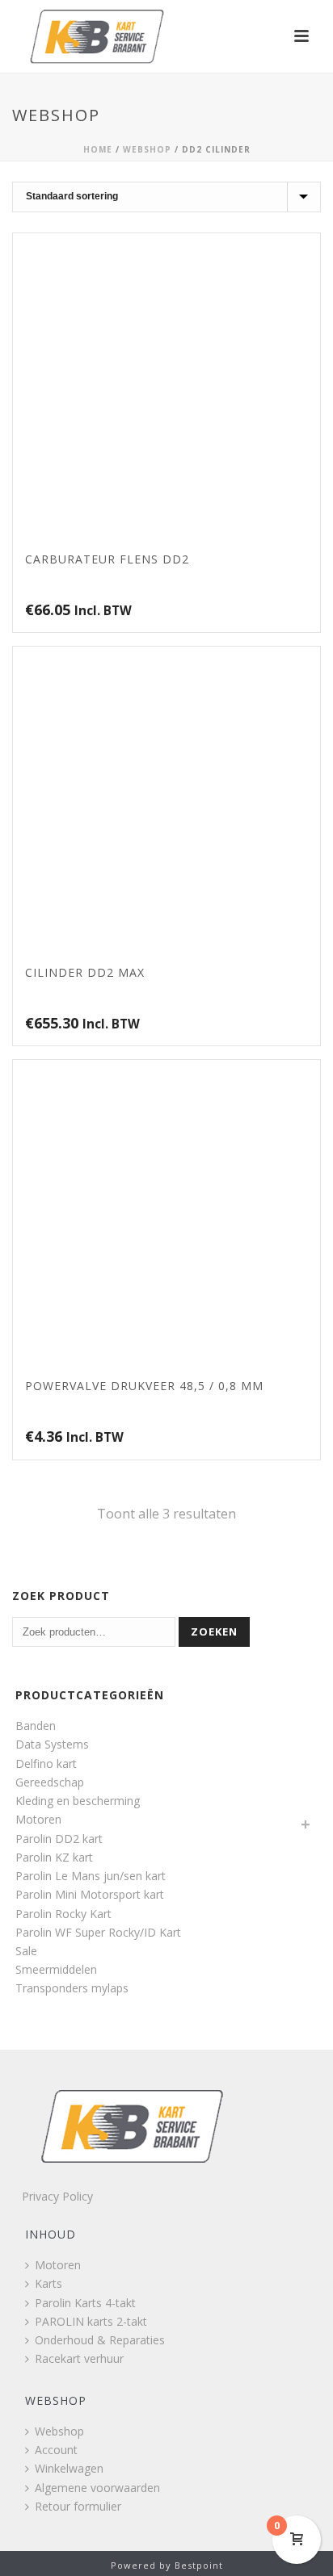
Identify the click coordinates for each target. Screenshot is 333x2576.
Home (98, 149)
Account (56, 2450)
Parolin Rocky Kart (63, 1914)
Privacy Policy (57, 2196)
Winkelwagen (69, 2468)
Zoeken (214, 1631)
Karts (48, 2283)
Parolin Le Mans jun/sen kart (91, 1876)
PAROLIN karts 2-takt (91, 2321)
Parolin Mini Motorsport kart (90, 1894)
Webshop (147, 149)
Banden (36, 1726)
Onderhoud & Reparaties (100, 2340)
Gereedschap (50, 1782)
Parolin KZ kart (54, 1857)
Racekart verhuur (79, 2358)
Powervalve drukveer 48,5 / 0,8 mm (144, 1386)
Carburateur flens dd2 (107, 559)
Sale (26, 1951)
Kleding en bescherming (78, 1801)
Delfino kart (46, 1763)
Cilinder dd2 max (85, 972)
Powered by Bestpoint (167, 2565)
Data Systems (52, 1744)
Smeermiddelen (56, 1969)
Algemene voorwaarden (97, 2488)
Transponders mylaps (72, 1988)
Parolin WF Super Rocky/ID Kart (98, 1932)
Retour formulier (78, 2506)
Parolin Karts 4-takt (85, 2303)
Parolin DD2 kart (59, 1839)
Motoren (38, 1819)
